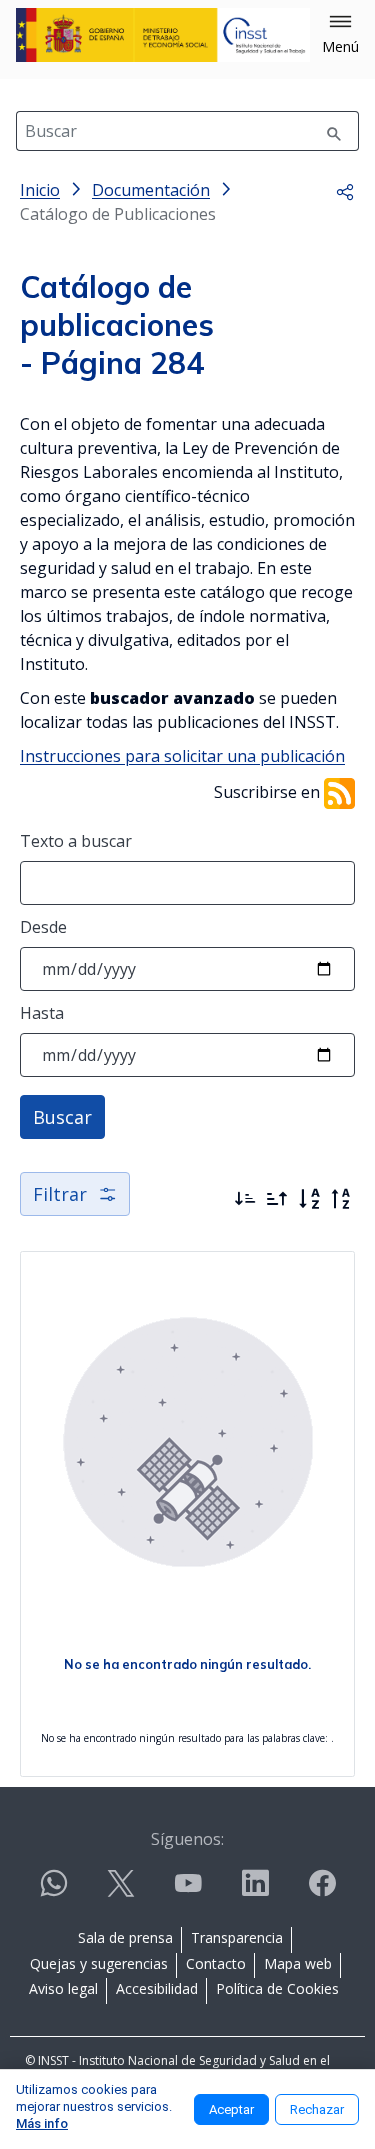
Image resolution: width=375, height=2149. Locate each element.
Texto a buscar (76, 841)
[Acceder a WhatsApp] (54, 1891)
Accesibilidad (157, 1988)
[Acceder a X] (121, 1891)
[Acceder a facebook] (322, 1891)
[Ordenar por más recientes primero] (245, 1199)
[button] (340, 35)
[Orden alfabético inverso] (341, 1199)
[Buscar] (334, 131)
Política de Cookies (277, 1988)
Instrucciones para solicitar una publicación (182, 756)
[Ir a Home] (163, 35)
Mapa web (298, 1963)
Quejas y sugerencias (99, 1963)
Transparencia (237, 1937)
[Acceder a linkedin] (255, 1891)
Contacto (216, 1963)
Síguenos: (187, 1839)
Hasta (42, 1013)
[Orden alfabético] (309, 1199)
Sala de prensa (125, 1937)
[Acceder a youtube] (188, 1891)
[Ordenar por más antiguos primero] (277, 1199)
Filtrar (60, 1194)
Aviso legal (63, 1988)
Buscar (62, 1117)
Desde (43, 927)
